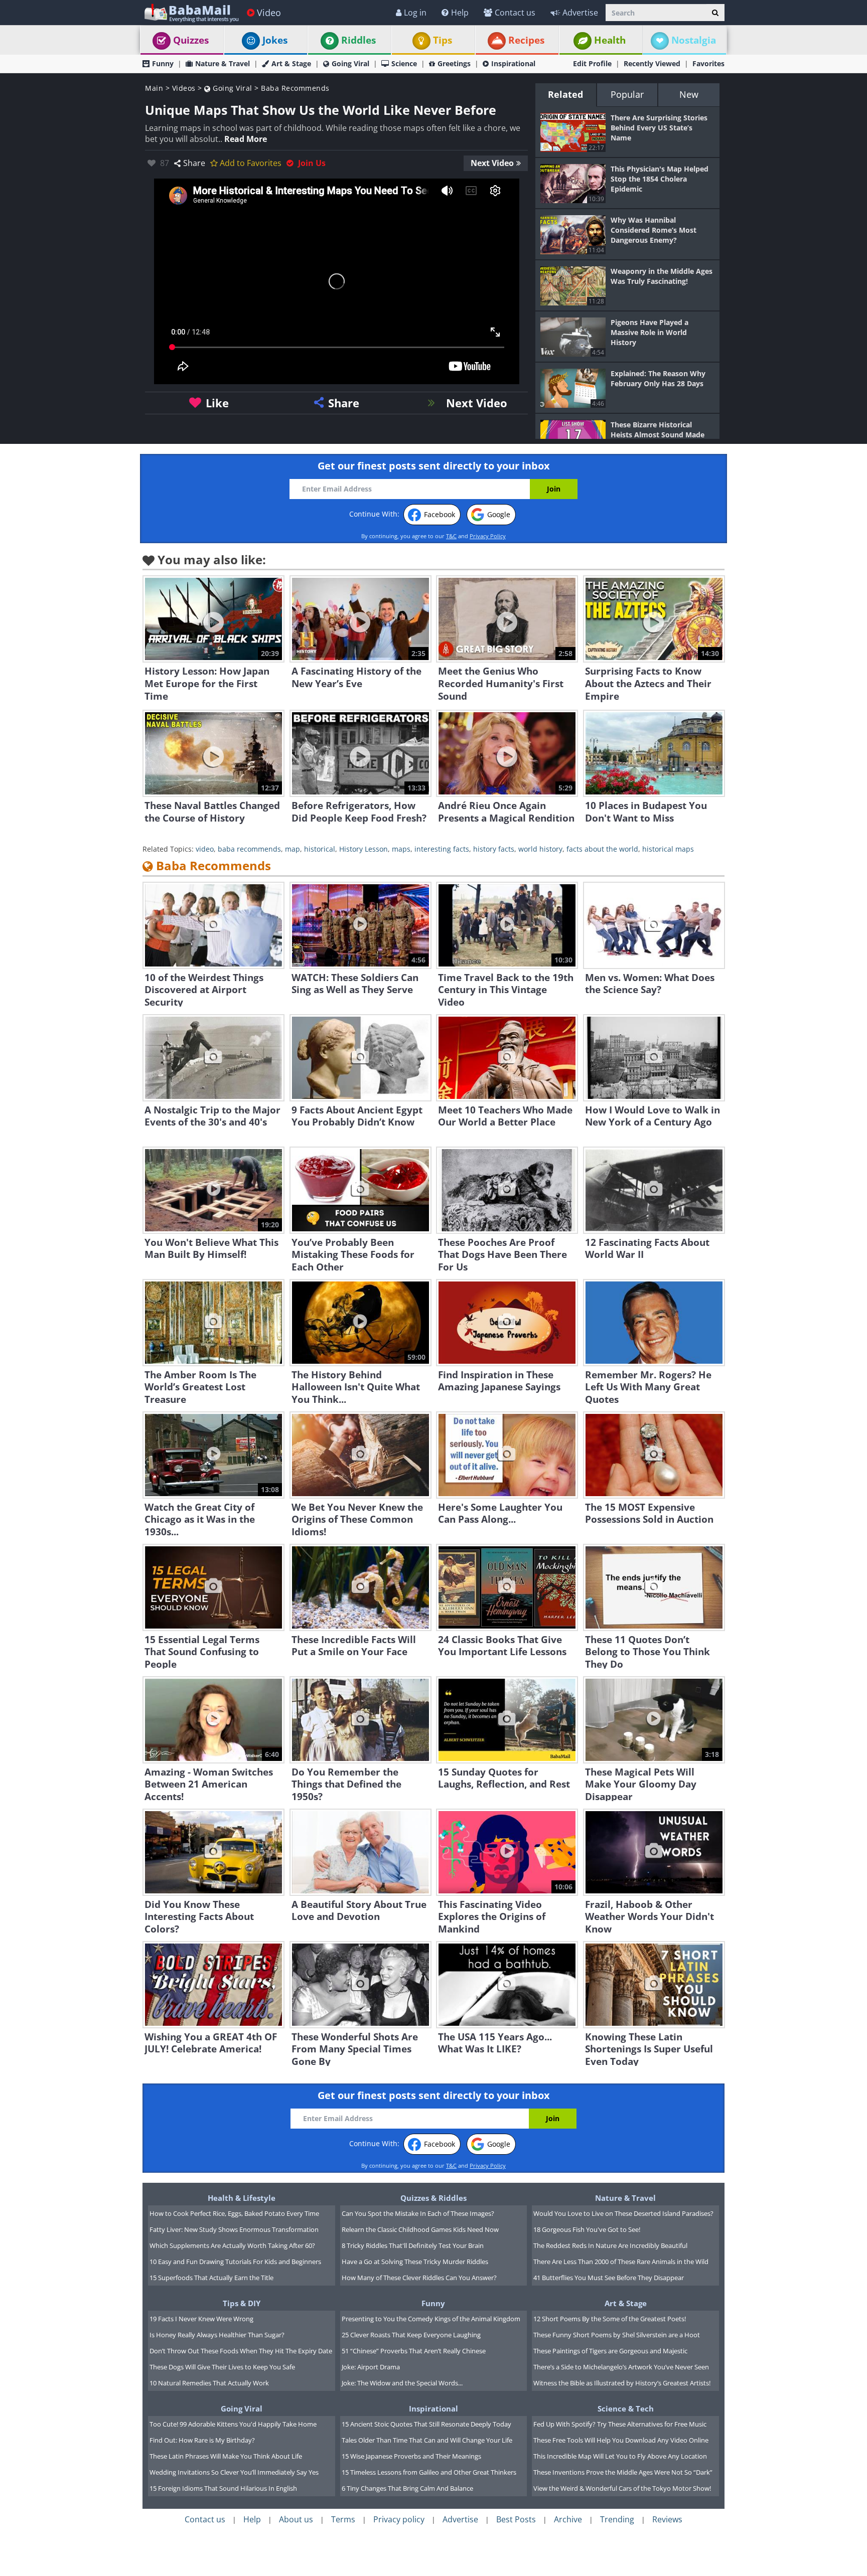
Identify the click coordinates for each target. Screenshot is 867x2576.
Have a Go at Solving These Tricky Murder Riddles (415, 2262)
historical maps (668, 849)
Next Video (492, 163)
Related (565, 94)
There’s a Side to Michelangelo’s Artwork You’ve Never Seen (621, 2367)
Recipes (526, 40)
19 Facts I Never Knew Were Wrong (201, 2319)
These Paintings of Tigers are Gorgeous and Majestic (610, 2351)
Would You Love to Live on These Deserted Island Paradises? (623, 2213)
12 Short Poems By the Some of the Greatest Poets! (610, 2319)
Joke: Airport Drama (371, 2367)
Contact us (515, 13)
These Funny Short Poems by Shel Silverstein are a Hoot (617, 2335)
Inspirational (513, 63)
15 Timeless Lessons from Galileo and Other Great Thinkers (429, 2472)
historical (320, 849)
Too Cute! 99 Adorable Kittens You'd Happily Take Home (233, 2424)
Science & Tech (626, 2408)
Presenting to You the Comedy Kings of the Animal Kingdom (431, 2319)
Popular (627, 94)
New (689, 94)
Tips (443, 40)
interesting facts (442, 849)
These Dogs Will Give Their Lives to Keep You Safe (222, 2367)
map (293, 849)
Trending (617, 2519)
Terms (343, 2519)
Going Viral (350, 63)
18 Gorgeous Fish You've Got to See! (587, 2229)
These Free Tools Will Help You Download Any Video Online (621, 2440)
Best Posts (516, 2519)
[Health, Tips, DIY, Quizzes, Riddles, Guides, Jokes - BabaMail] (191, 12)
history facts (494, 849)
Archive (568, 2519)
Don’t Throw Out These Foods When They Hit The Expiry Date (241, 2351)
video (205, 849)
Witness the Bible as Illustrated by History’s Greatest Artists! (622, 2383)
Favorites (708, 63)
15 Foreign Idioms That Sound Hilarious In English (223, 2488)
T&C (451, 536)
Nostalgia (694, 40)
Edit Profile (592, 63)
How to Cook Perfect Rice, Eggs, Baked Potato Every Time (234, 2213)
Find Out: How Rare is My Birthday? (202, 2440)
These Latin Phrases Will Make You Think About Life (226, 2456)
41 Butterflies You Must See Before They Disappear (609, 2278)
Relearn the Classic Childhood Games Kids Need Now (420, 2229)
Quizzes (191, 40)
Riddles (358, 40)
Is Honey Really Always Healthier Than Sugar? (217, 2335)
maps (401, 849)
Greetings (454, 63)
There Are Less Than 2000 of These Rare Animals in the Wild (621, 2262)
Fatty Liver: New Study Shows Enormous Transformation (234, 2229)
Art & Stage (291, 63)
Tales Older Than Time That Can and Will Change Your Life (427, 2440)
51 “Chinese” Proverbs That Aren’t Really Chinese (414, 2351)
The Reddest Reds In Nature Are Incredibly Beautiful (610, 2245)
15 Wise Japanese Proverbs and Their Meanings (411, 2456)
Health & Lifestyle (242, 2198)
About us (296, 2519)
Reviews (667, 2519)
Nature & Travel (223, 63)
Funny (163, 63)
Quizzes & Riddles (434, 2198)
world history (540, 849)
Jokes (275, 40)
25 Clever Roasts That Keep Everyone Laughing (411, 2335)
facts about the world (602, 849)
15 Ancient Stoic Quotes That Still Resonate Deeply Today (426, 2424)
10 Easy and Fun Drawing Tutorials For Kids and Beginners (235, 2262)
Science (404, 63)
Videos (184, 88)
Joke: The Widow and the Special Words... (402, 2383)
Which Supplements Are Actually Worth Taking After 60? (232, 2245)
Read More (246, 139)
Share (194, 163)
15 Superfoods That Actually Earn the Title (211, 2278)
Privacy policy (399, 2519)
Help (460, 13)
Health (610, 40)
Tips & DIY (242, 2303)
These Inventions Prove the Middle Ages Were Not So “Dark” (623, 2472)
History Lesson (364, 849)
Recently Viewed (652, 63)
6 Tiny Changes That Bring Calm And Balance (407, 2488)
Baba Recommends (295, 88)
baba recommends (249, 849)
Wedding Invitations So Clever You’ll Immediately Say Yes (234, 2472)
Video (269, 13)
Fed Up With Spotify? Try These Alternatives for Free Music (620, 2424)
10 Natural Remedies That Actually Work (209, 2383)
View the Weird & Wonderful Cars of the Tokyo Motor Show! (622, 2488)
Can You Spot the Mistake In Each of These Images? (418, 2213)
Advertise (580, 13)
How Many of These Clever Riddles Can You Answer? (419, 2278)
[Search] (715, 13)
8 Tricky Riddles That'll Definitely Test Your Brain (413, 2245)
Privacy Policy (488, 536)
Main (154, 88)
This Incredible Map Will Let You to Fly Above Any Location (620, 2456)
